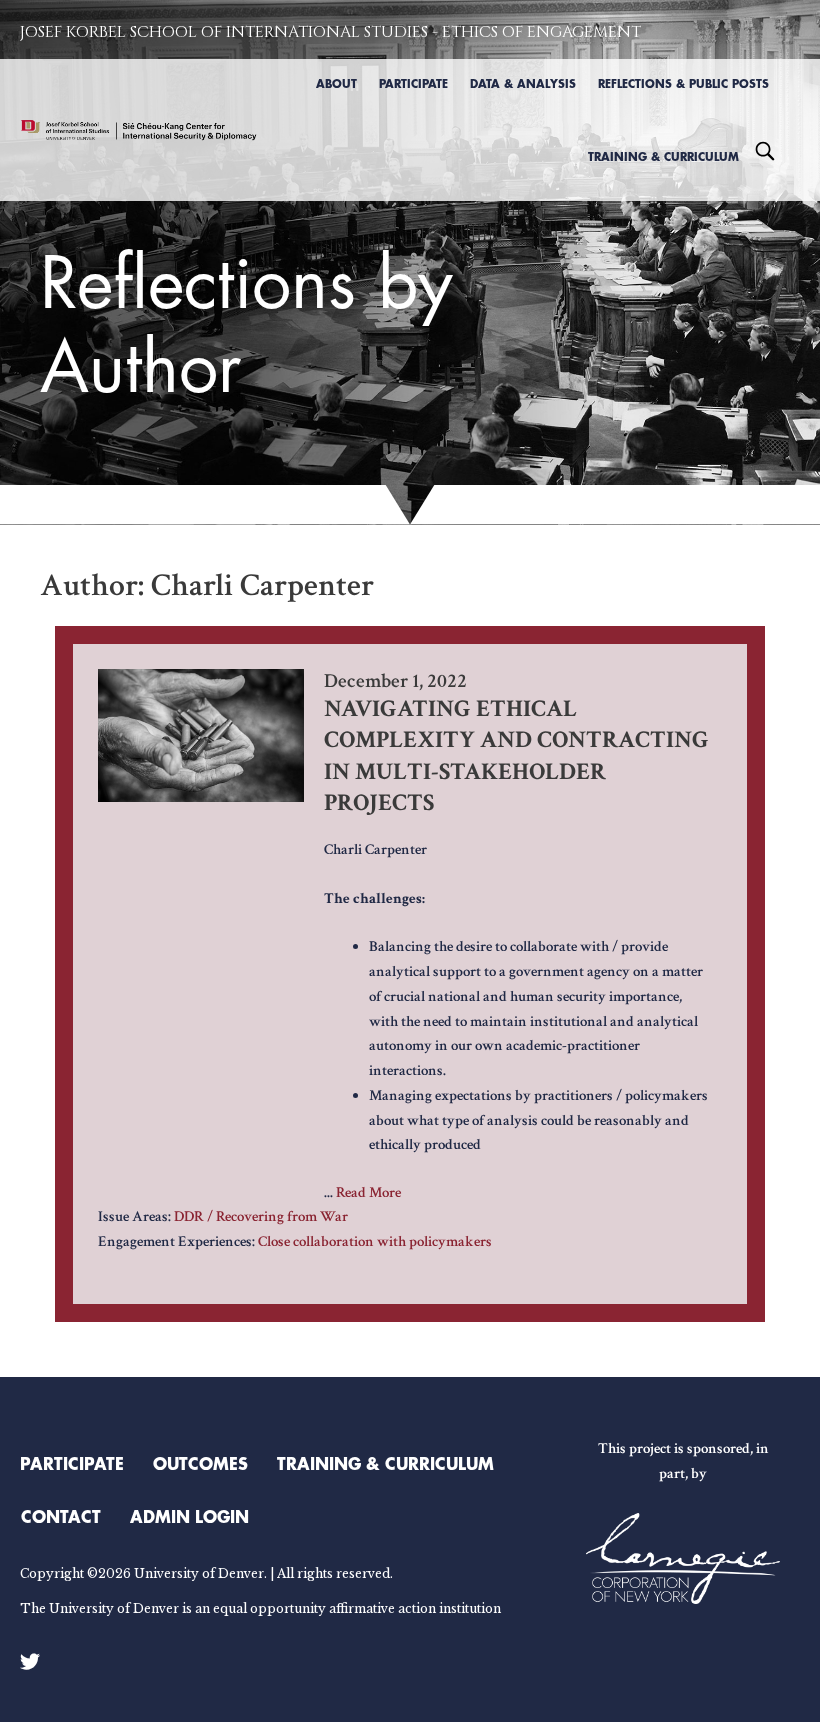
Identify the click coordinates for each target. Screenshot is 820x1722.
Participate (72, 1463)
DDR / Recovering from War (261, 1216)
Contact (61, 1516)
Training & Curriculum (385, 1463)
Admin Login (189, 1516)
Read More (368, 1192)
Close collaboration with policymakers (375, 1241)
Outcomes (200, 1463)
